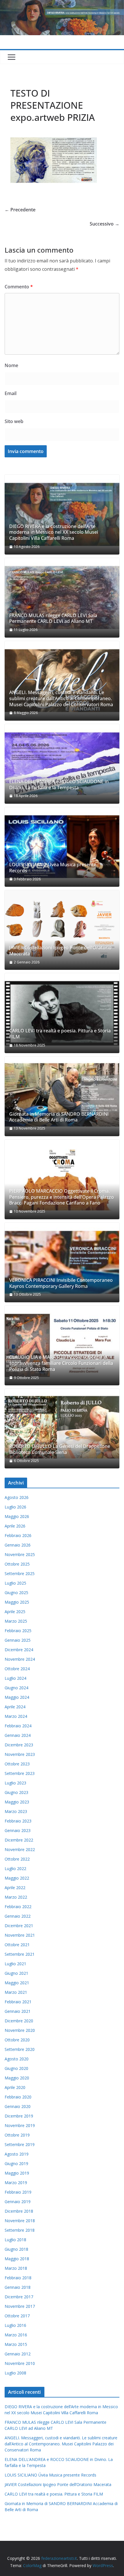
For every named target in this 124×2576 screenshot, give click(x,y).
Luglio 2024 (15, 1678)
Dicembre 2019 (19, 2116)
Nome (11, 365)
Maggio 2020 (17, 2078)
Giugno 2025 (16, 1593)
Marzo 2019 (16, 2183)
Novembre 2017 (20, 2306)
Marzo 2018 (16, 2268)
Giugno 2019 (16, 2163)
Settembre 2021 (20, 1954)
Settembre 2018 (20, 2230)
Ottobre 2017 (17, 2316)
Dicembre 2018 (19, 2211)
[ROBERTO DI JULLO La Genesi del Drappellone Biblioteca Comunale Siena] (62, 1429)
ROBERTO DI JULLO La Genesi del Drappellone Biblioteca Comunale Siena (60, 1449)
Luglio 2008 (15, 2373)
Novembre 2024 (20, 1659)
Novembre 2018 (20, 2221)
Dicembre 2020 (19, 2021)
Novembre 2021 (20, 1935)
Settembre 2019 (20, 2144)
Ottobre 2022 (17, 1859)
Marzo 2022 (16, 1897)
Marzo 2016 (16, 2335)
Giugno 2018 (16, 2249)
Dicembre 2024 (19, 1650)
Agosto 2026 (17, 1497)
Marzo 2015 (16, 2344)
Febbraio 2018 (18, 2278)
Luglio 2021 (15, 1964)
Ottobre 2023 (17, 1764)
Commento (19, 287)
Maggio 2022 (17, 1878)
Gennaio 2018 (18, 2287)
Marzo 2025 (16, 1621)
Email (11, 393)
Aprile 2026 (15, 1526)
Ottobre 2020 (17, 2040)
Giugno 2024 (16, 1688)
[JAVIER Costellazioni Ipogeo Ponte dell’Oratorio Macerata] (62, 930)
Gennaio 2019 (18, 2202)
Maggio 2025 (17, 1602)
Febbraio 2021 (18, 2002)
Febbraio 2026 (18, 1535)
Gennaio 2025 (18, 1640)
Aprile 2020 (15, 2087)
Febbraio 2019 (18, 2192)
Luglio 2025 (15, 1583)
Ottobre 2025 (17, 1564)
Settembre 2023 (20, 1773)
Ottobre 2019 (17, 2135)
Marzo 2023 (16, 1811)
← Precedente (20, 210)
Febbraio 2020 (18, 2097)
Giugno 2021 (16, 1973)
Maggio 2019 (17, 2173)
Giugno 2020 (16, 2068)
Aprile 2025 (15, 1612)
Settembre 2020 (20, 2049)
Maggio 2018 (17, 2259)
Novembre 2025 (20, 1554)
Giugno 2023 (16, 1792)
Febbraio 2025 (18, 1631)
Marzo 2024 (16, 1716)
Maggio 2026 (17, 1516)
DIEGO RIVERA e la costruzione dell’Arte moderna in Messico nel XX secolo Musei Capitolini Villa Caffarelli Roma (54, 532)
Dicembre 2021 (19, 1926)
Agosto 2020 (17, 2059)
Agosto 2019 (17, 2154)
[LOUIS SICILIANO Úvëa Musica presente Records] (62, 847)
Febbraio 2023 (18, 1821)
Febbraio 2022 (18, 1907)
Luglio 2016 (15, 2325)
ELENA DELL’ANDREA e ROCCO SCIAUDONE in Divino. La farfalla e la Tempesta (59, 785)
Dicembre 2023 (19, 1745)
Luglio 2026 (15, 1507)
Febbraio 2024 (18, 1726)
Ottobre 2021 (17, 1945)
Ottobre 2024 (17, 1669)
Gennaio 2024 (18, 1735)
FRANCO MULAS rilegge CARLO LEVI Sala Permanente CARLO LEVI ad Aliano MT (53, 619)
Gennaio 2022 (18, 1916)
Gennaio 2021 (18, 2011)
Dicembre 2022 (19, 1840)
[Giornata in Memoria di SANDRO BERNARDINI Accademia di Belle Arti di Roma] (62, 1096)
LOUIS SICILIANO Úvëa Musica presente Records (53, 868)
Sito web (14, 421)
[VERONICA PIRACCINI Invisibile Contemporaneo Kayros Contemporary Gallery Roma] (62, 1262)
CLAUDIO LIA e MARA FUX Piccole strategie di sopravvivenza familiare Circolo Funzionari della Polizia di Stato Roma (61, 1363)
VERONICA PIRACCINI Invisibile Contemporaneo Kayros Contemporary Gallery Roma (61, 1283)
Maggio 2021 (17, 1983)
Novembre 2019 (20, 2125)
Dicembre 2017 (19, 2297)
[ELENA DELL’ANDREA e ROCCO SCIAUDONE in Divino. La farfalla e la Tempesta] (62, 764)
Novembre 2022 (20, 1849)
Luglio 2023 (15, 1783)
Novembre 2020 (20, 2030)
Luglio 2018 (15, 2240)
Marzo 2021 (16, 1992)
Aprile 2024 (15, 1707)
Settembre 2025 (20, 1573)
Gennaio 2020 (18, 2106)
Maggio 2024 (17, 1697)
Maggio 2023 (17, 1802)
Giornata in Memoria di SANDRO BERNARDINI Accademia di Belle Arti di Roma (59, 1117)
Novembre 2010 (20, 2363)
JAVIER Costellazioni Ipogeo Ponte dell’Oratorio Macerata (60, 951)
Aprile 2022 (15, 1888)
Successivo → (105, 224)
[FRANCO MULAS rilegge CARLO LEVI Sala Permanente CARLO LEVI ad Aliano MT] (62, 598)
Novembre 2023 (20, 1754)
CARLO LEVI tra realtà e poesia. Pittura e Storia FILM (60, 1034)
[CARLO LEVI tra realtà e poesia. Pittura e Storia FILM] (62, 1013)
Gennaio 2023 (18, 1830)
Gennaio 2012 (18, 2354)
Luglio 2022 (15, 1868)
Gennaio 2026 (18, 1545)
